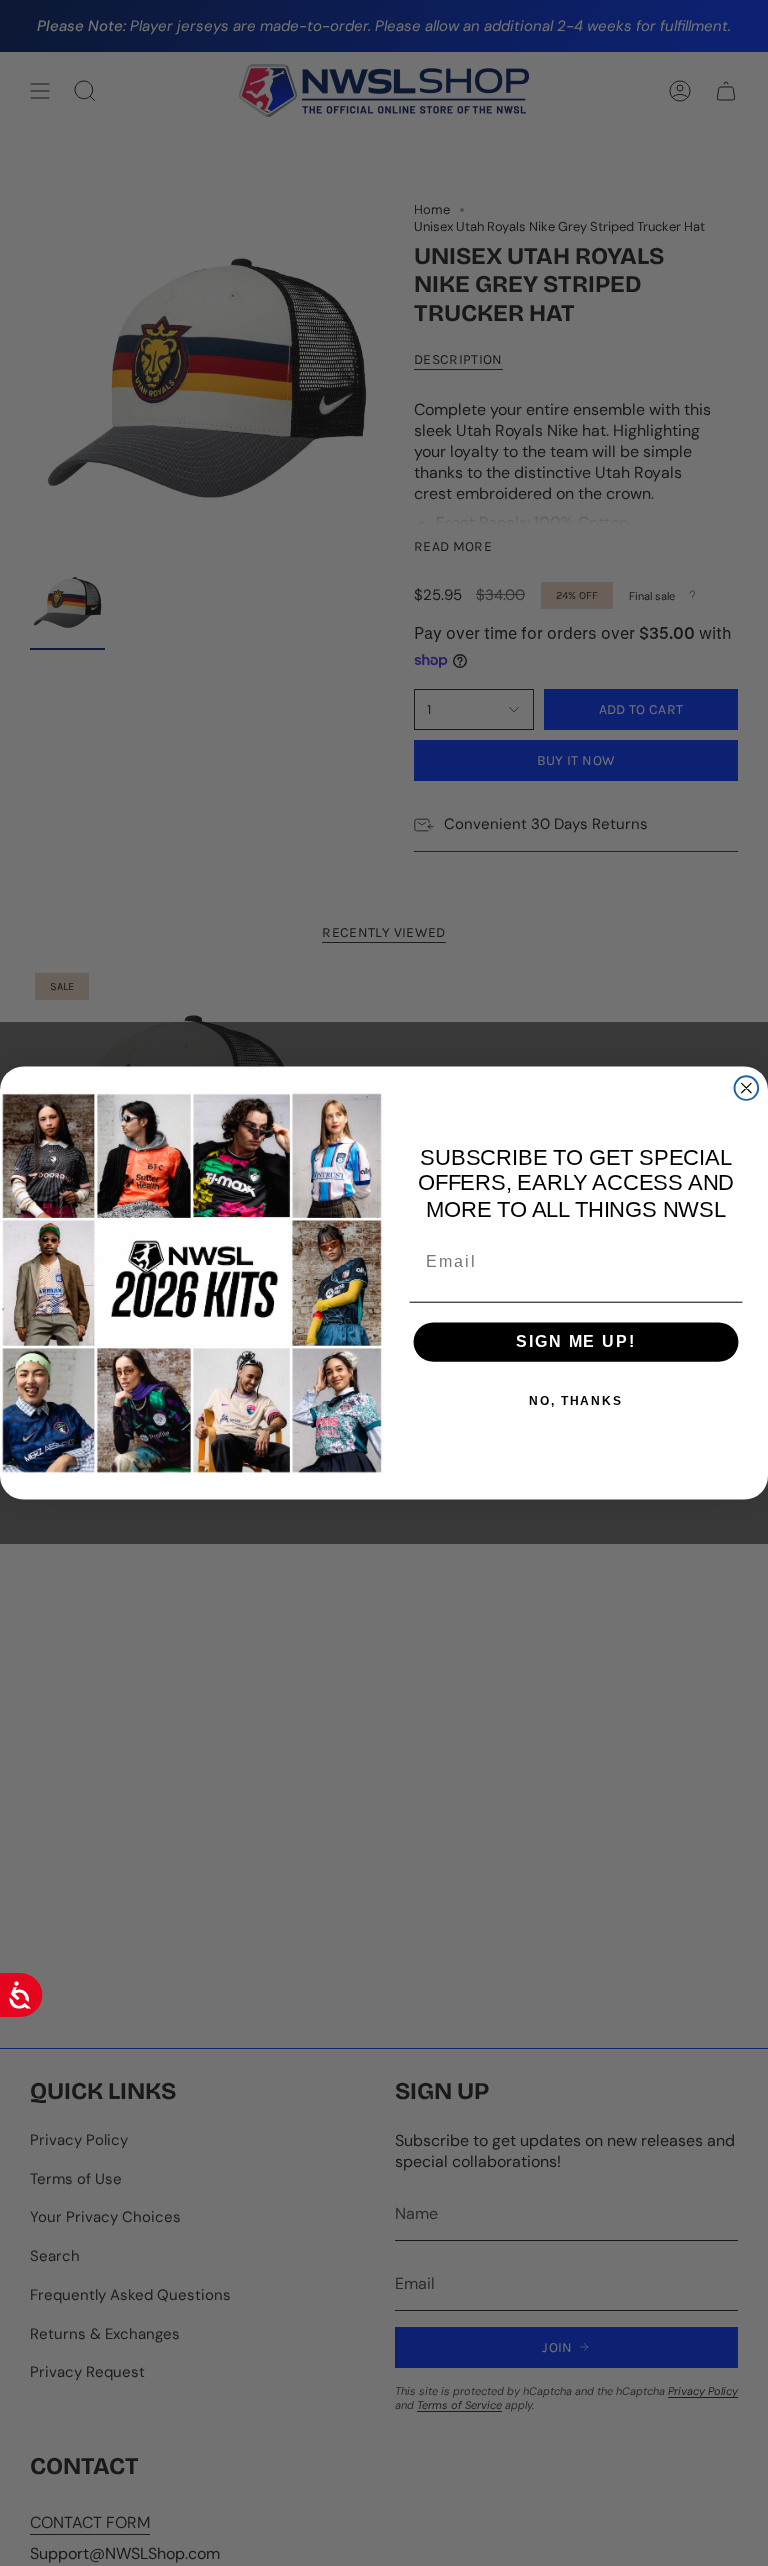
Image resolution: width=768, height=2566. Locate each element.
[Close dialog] (747, 1088)
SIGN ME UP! (575, 1341)
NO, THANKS (576, 1401)
